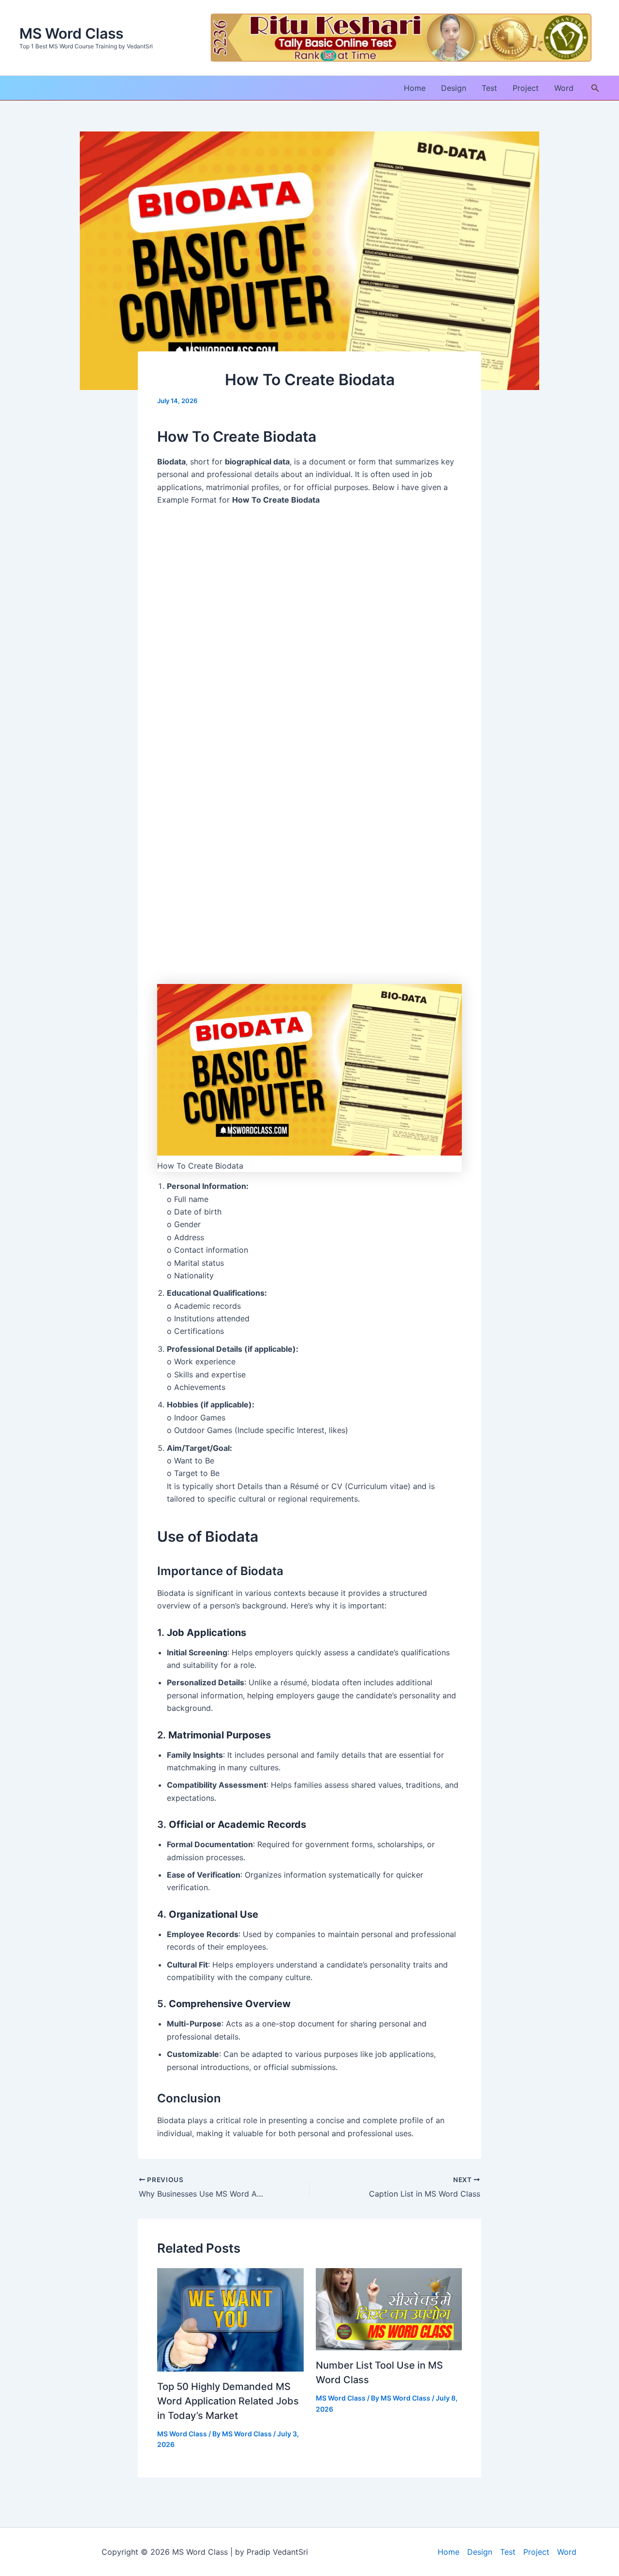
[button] (595, 88)
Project (526, 88)
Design (454, 88)
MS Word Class (71, 33)
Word (564, 88)
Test (489, 88)
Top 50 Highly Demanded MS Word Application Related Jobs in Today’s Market (228, 2401)
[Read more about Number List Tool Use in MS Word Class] (389, 2309)
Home (415, 88)
